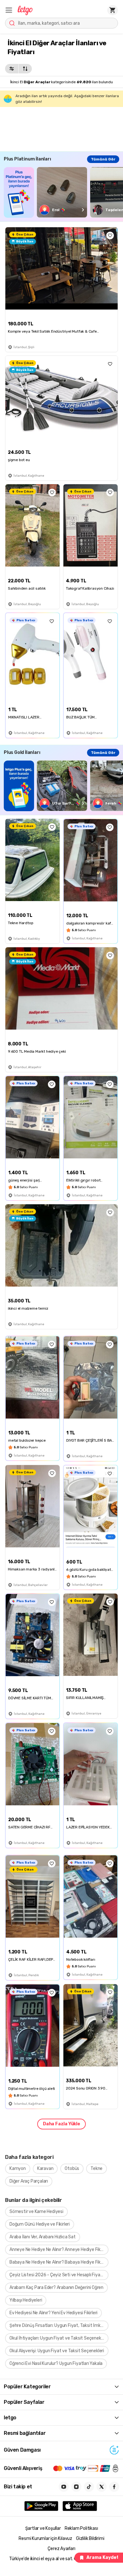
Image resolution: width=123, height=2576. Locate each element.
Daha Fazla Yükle (61, 2124)
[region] (63, 192)
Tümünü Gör (103, 159)
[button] (9, 10)
